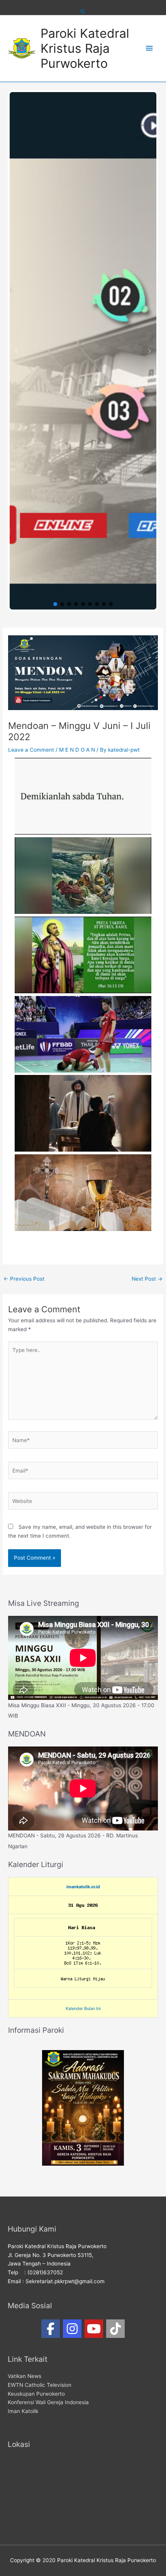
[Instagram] (72, 2329)
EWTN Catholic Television (40, 2385)
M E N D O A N (77, 750)
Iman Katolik (23, 2411)
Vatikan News (25, 2376)
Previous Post (24, 1279)
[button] (17, 351)
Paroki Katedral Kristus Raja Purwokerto (85, 49)
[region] (83, 351)
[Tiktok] (115, 2329)
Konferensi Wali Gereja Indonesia (48, 2402)
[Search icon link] (83, 12)
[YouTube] (94, 2329)
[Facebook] (51, 2329)
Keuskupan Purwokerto (36, 2394)
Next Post (147, 1279)
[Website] (83, 1503)
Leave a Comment (31, 750)
